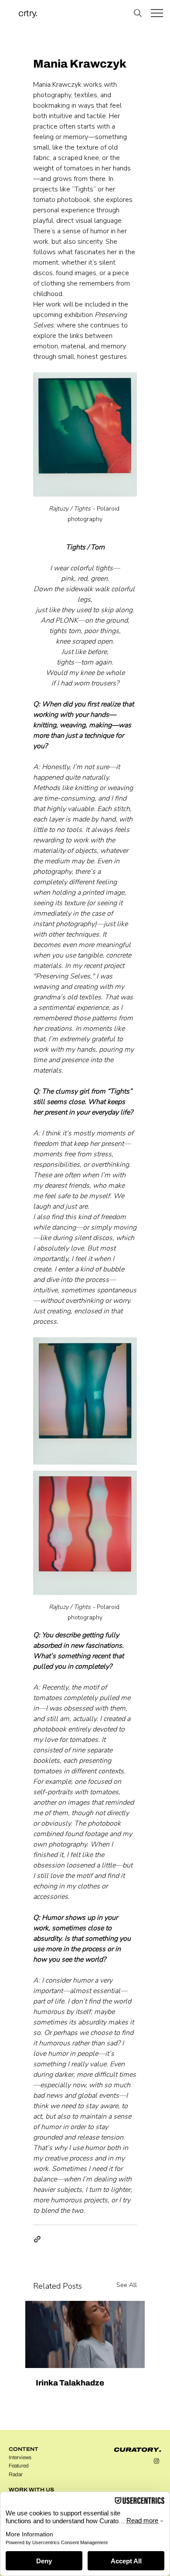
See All (127, 2285)
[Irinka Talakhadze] (85, 2334)
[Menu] (157, 13)
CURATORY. (138, 2450)
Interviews (20, 2457)
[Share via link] (37, 2239)
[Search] (138, 13)
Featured (19, 2466)
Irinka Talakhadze (70, 2383)
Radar (16, 2474)
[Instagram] (156, 2461)
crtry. (28, 13)
